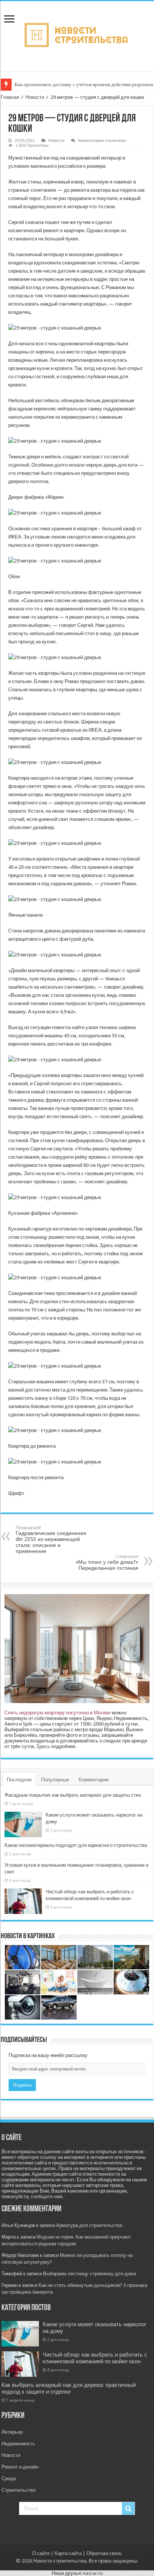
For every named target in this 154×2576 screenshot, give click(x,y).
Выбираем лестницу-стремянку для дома (90, 2274)
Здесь (43, 1746)
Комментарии (94, 1780)
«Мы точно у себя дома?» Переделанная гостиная (107, 1562)
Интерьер (12, 2432)
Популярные (55, 1780)
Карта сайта (68, 2553)
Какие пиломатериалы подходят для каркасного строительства (76, 1845)
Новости (35, 97)
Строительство (19, 2490)
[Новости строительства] (77, 35)
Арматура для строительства (89, 2225)
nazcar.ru (93, 2573)
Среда (9, 2478)
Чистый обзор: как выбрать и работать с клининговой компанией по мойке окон (95, 2358)
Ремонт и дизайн (20, 2467)
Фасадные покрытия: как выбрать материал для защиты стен (73, 1795)
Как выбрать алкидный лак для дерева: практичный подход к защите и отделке (69, 2388)
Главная (10, 97)
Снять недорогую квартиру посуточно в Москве (58, 1713)
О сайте (41, 2553)
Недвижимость (18, 2444)
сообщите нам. (47, 2196)
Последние (19, 1780)
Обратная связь (104, 2553)
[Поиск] (128, 2509)
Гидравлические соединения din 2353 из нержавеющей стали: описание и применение (51, 1540)
